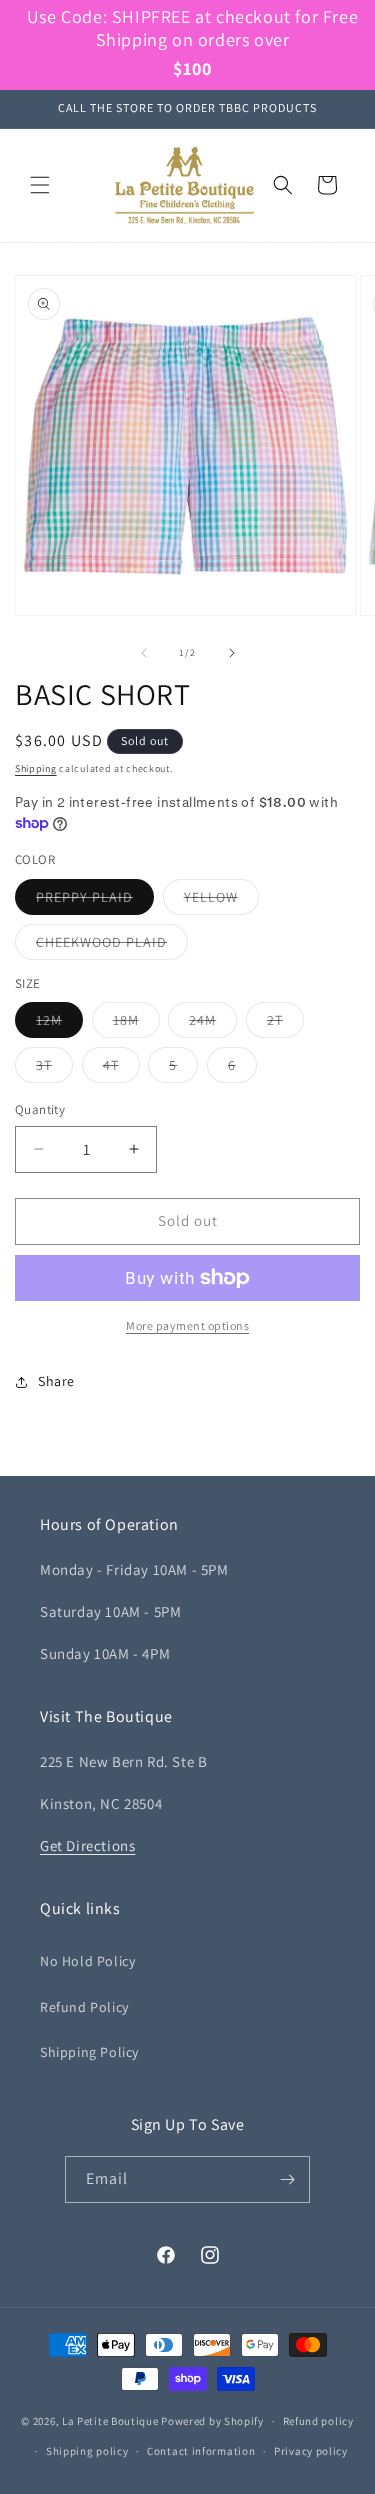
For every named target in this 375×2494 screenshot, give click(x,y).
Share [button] (56, 1381)
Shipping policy (87, 2451)
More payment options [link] (187, 1325)
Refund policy (318, 2421)
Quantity (40, 1109)
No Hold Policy (87, 1961)
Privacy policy (311, 2451)
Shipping (36, 768)
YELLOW (221, 901)
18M (136, 1024)
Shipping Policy (89, 2052)
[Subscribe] (287, 2179)
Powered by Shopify (212, 2421)
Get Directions (87, 1845)
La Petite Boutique (110, 2421)
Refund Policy (84, 2007)
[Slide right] (232, 653)
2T (285, 1024)
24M (213, 1024)
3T (54, 1069)
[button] (40, 185)
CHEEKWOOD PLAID (112, 946)
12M (59, 1024)
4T (121, 1069)
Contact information (201, 2451)
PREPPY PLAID (95, 901)
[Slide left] (144, 653)
